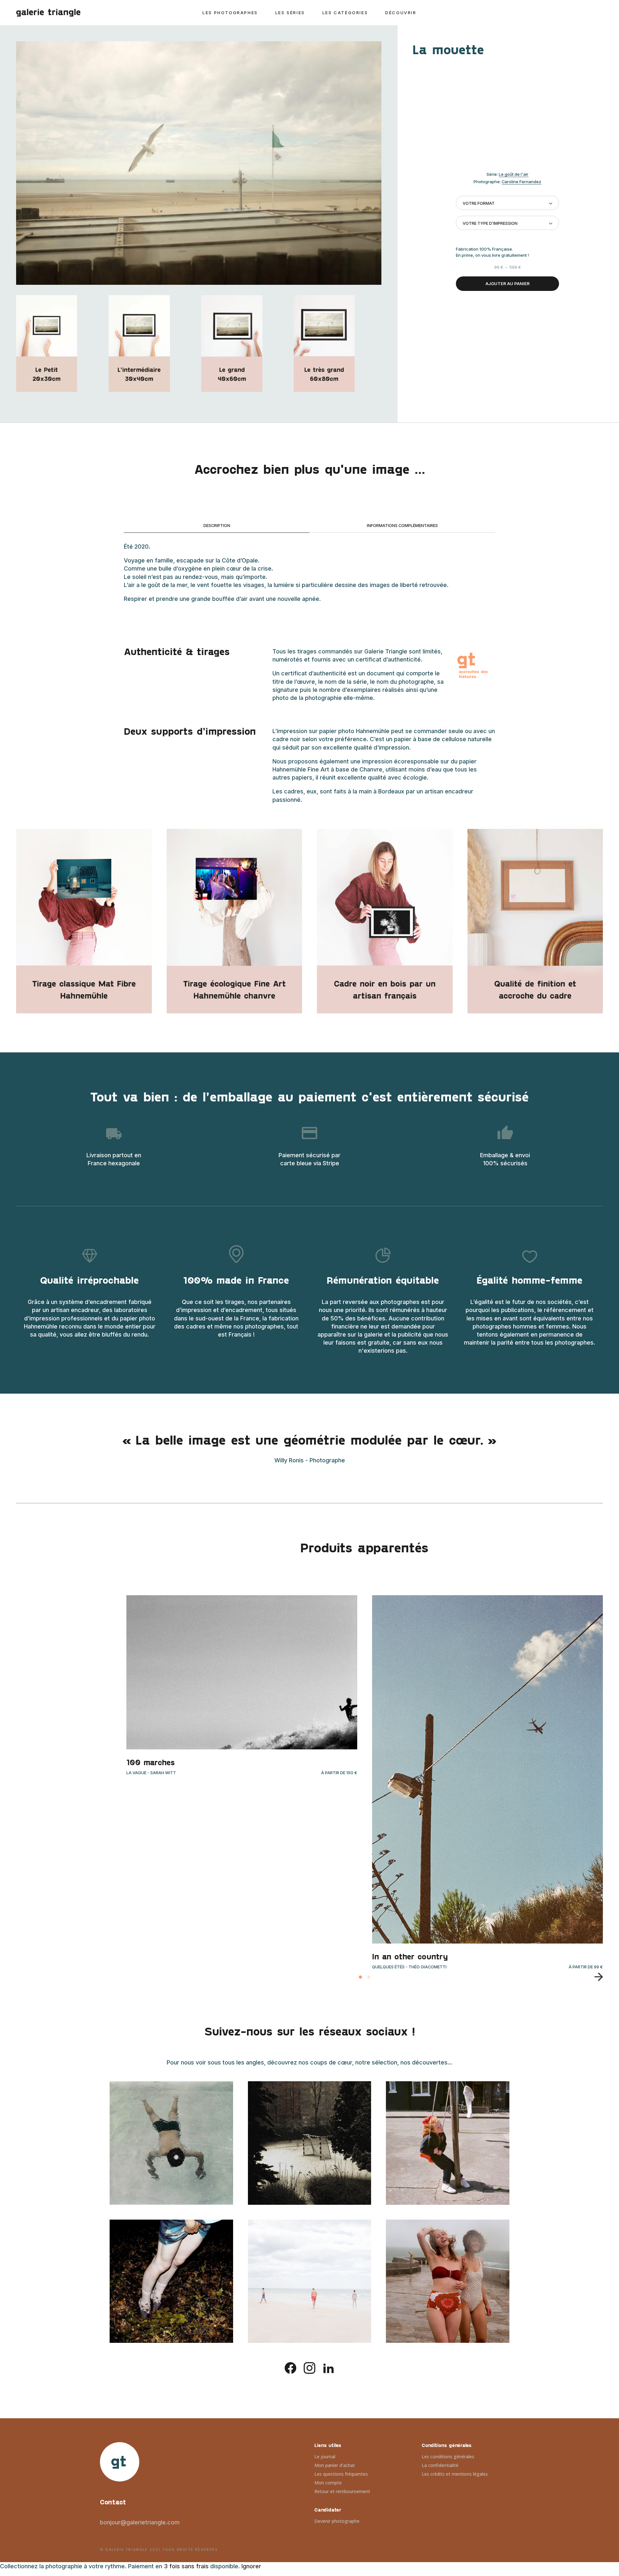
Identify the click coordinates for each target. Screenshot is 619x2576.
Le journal (325, 2457)
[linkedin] (329, 2367)
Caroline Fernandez (521, 182)
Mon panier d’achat (335, 2465)
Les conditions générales (448, 2457)
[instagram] (309, 2367)
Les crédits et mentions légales (455, 2474)
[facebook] (290, 2367)
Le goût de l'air (514, 174)
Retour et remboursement (342, 2491)
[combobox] (507, 203)
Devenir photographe (337, 2521)
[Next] (596, 1977)
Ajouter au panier (508, 283)
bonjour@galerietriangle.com (140, 2522)
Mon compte (328, 2483)
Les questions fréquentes (341, 2474)
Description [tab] (217, 525)
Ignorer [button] (251, 2566)
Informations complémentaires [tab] (402, 525)
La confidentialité (440, 2465)
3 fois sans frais (186, 2566)
